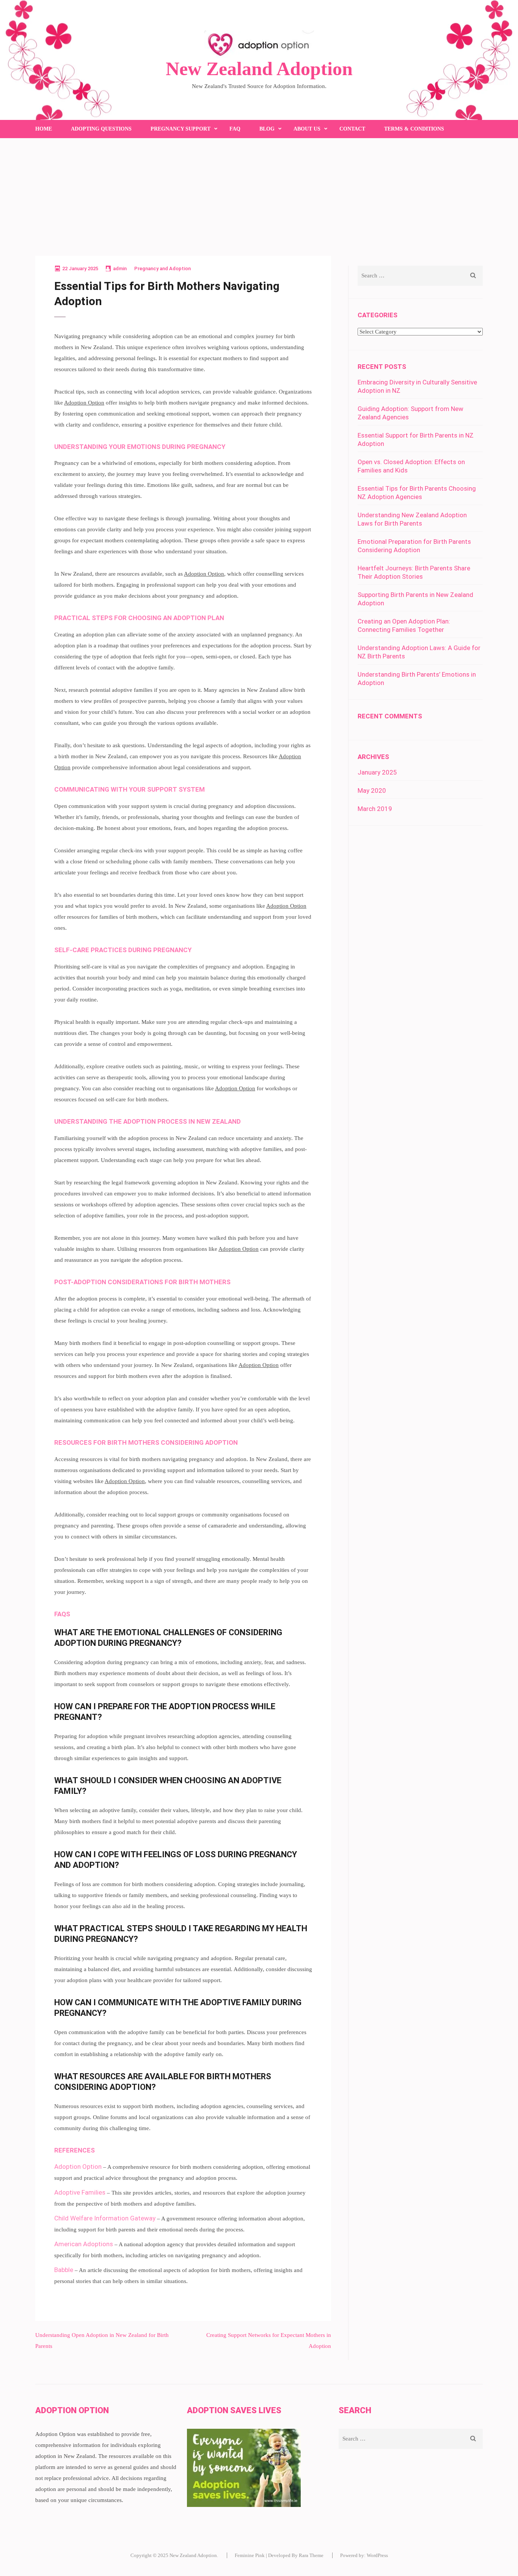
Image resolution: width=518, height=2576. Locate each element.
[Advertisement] (259, 195)
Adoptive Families (80, 2192)
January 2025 (377, 772)
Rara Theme (311, 2555)
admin (120, 268)
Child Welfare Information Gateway (105, 2218)
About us (307, 129)
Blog (267, 129)
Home (44, 129)
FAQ (235, 129)
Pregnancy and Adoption (162, 268)
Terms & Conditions (414, 129)
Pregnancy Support (181, 129)
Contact (352, 129)
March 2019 (375, 809)
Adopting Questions (101, 129)
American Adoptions (84, 2244)
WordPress (377, 2555)
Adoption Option (84, 403)
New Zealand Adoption (259, 69)
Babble (64, 2270)
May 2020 (372, 790)
